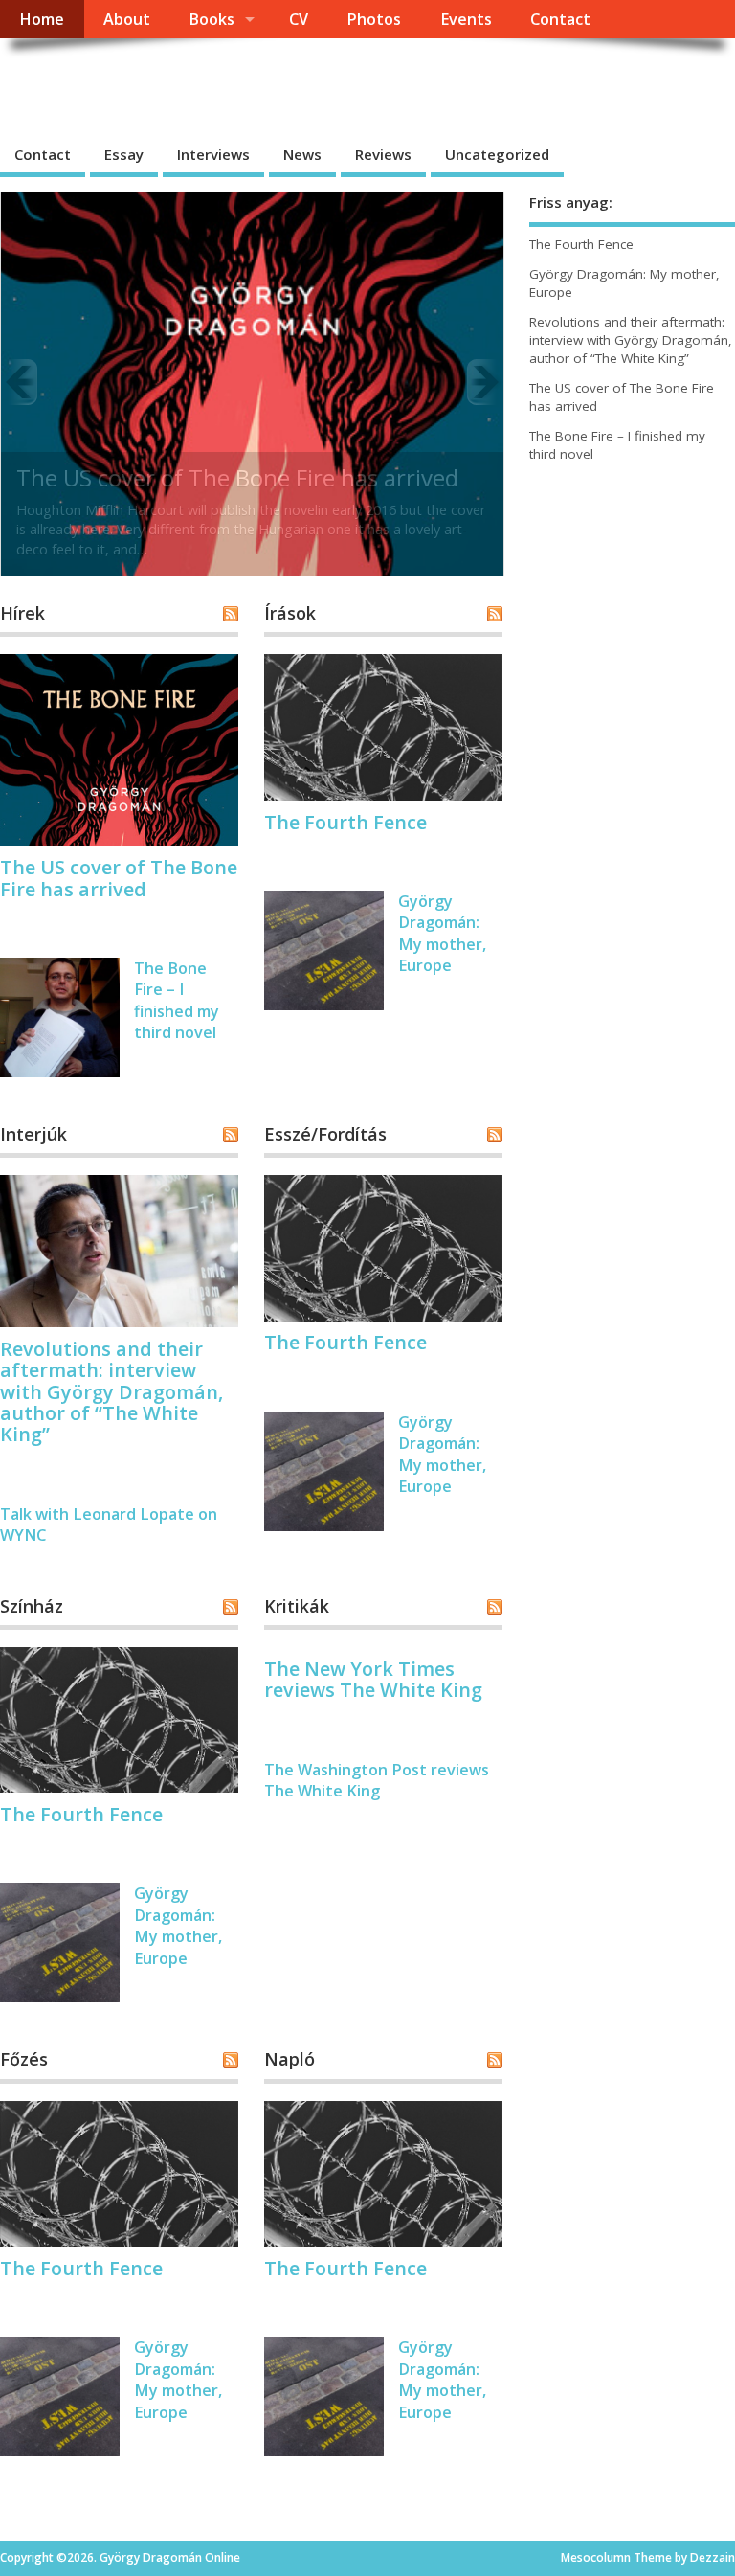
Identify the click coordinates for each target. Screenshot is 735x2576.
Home (42, 19)
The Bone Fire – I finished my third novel (177, 1000)
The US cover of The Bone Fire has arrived (119, 878)
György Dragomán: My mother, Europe (442, 933)
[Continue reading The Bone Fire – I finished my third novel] (252, 382)
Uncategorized (497, 154)
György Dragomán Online (198, 82)
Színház (32, 1606)
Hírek (22, 613)
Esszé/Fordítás (325, 1134)
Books (212, 19)
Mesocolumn (596, 2557)
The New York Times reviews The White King (373, 1679)
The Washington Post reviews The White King (377, 1780)
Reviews (383, 154)
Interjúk (33, 1134)
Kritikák (297, 1606)
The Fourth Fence (345, 822)
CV (299, 19)
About (127, 19)
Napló (290, 2059)
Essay (124, 154)
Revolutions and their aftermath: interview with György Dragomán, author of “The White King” (111, 1392)
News (302, 154)
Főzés (24, 2059)
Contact (560, 19)
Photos (374, 19)
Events (466, 19)
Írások (290, 613)
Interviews (213, 154)
